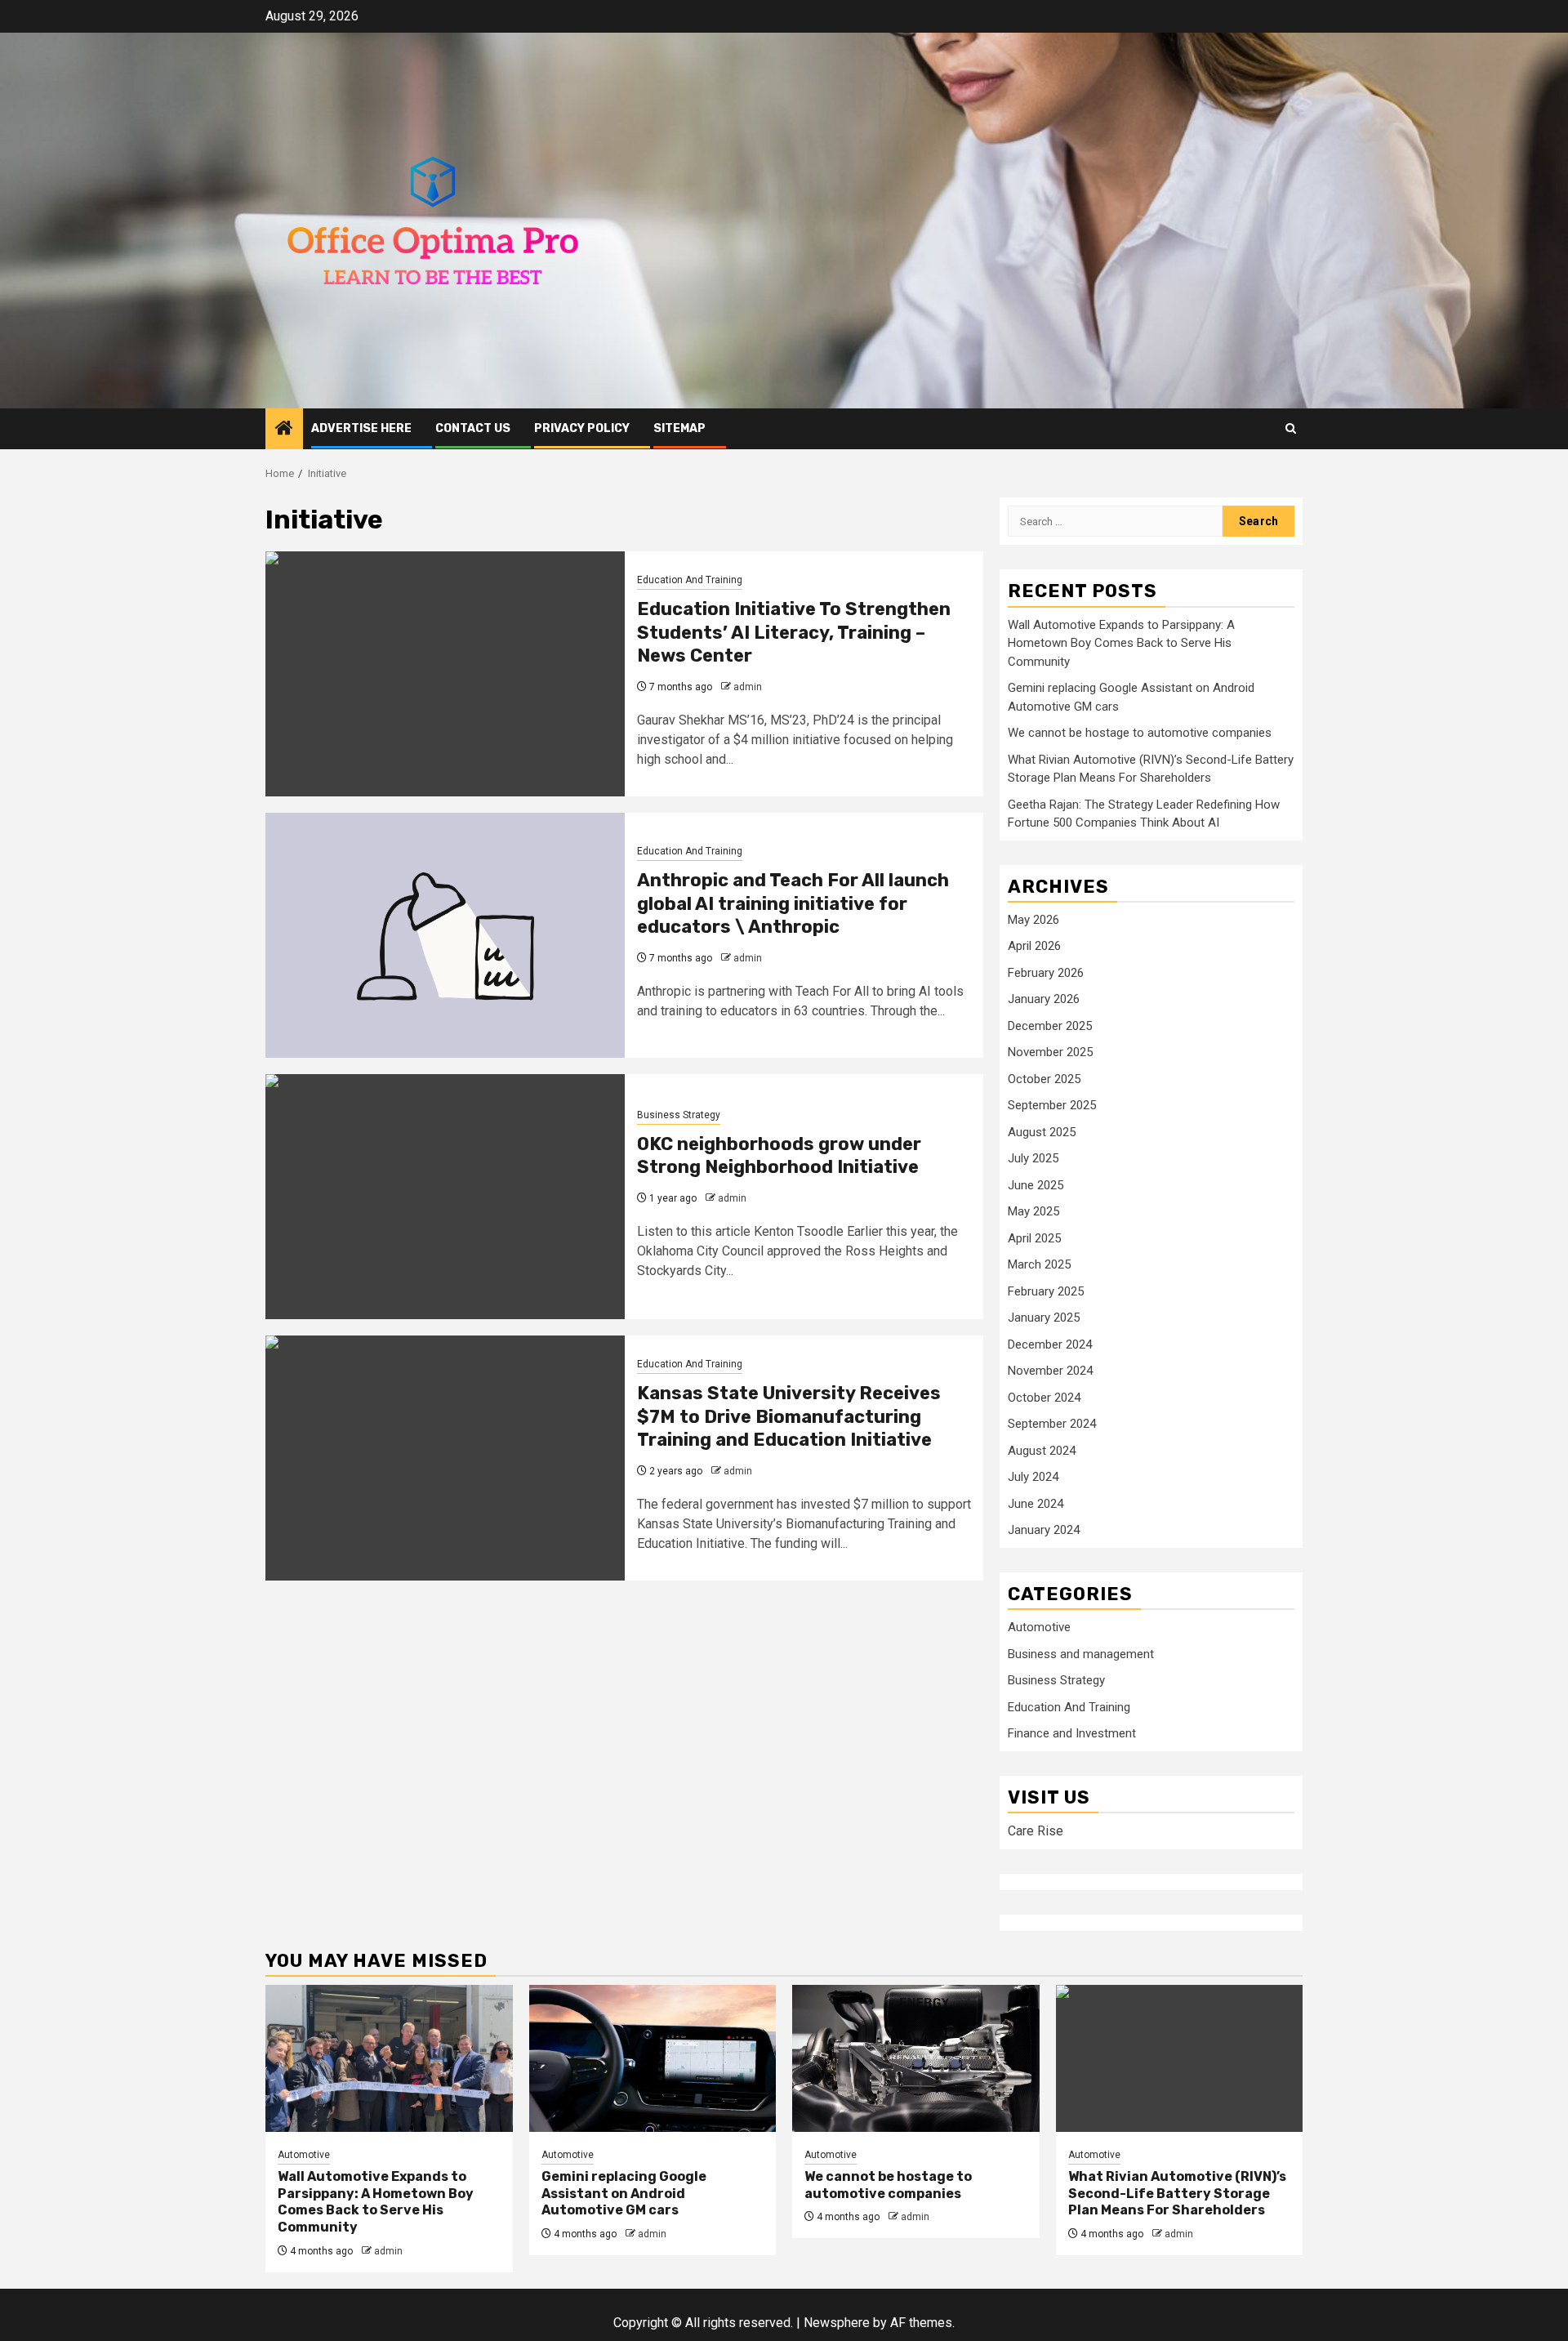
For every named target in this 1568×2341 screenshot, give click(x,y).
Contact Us (473, 428)
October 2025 (1044, 1079)
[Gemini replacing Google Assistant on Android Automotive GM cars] (653, 2058)
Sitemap (679, 428)
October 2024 (1044, 1398)
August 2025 (1042, 1132)
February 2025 (1046, 1291)
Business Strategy (679, 1115)
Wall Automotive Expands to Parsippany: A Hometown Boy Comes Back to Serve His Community (1121, 643)
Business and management (1081, 1654)
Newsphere (837, 2323)
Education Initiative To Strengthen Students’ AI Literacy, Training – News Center (794, 632)
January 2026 (1044, 999)
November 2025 (1050, 1052)
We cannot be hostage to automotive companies (1140, 733)
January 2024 (1044, 1530)
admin (748, 687)
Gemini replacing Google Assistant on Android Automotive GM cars (624, 2194)
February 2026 (1046, 973)
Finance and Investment (1072, 1733)
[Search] (1291, 428)
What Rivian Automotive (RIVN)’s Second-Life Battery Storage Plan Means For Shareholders (1177, 2194)
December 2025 (1050, 1026)
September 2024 (1052, 1424)
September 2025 (1052, 1105)
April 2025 (1034, 1238)
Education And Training (690, 580)
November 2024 (1050, 1371)
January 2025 (1044, 1318)
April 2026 (1034, 946)
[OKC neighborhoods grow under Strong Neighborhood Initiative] (445, 1197)
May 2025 (1033, 1211)
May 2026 (1033, 920)
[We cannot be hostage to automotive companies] (916, 2058)
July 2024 (1033, 1477)
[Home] (284, 430)
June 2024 (1036, 1504)
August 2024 (1042, 1451)
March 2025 (1039, 1264)
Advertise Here (361, 428)
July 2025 (1033, 1158)
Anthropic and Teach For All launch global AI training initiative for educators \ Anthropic (793, 903)
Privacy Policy (582, 428)
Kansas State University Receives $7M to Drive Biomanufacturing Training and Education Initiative (789, 1416)
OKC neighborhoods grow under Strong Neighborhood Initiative (779, 1156)
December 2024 (1050, 1344)
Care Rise (1036, 1831)
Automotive (1039, 1627)
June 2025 (1036, 1185)
